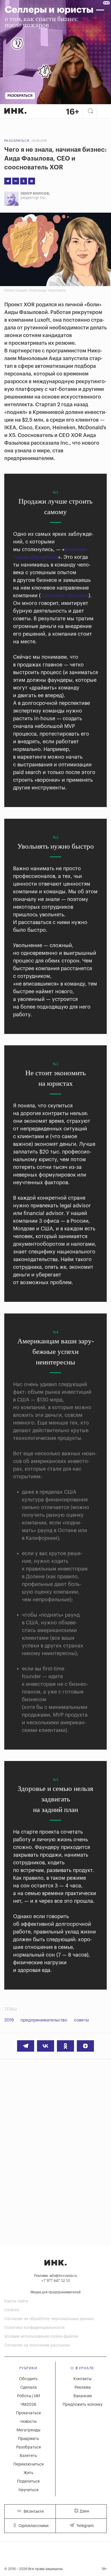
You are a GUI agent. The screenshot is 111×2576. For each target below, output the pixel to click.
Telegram (85, 2526)
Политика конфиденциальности (34, 2328)
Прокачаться (28, 2413)
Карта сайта (16, 2301)
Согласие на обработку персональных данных (49, 2319)
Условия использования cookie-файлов (41, 2337)
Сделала (28, 2388)
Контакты (83, 2379)
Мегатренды (28, 2430)
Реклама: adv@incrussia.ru (55, 2276)
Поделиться (28, 2481)
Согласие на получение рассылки (37, 2345)
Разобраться (17, 141)
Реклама (83, 2388)
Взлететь (28, 2456)
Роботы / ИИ (28, 2396)
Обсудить (28, 2379)
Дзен (84, 2511)
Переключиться (28, 2464)
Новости (28, 2422)
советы (82, 2020)
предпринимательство (44, 2020)
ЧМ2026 (28, 2405)
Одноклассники (33, 2526)
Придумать (28, 2439)
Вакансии (83, 2396)
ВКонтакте (33, 2512)
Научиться (28, 2490)
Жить (28, 2473)
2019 (9, 2020)
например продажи (65, 596)
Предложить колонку (83, 2405)
